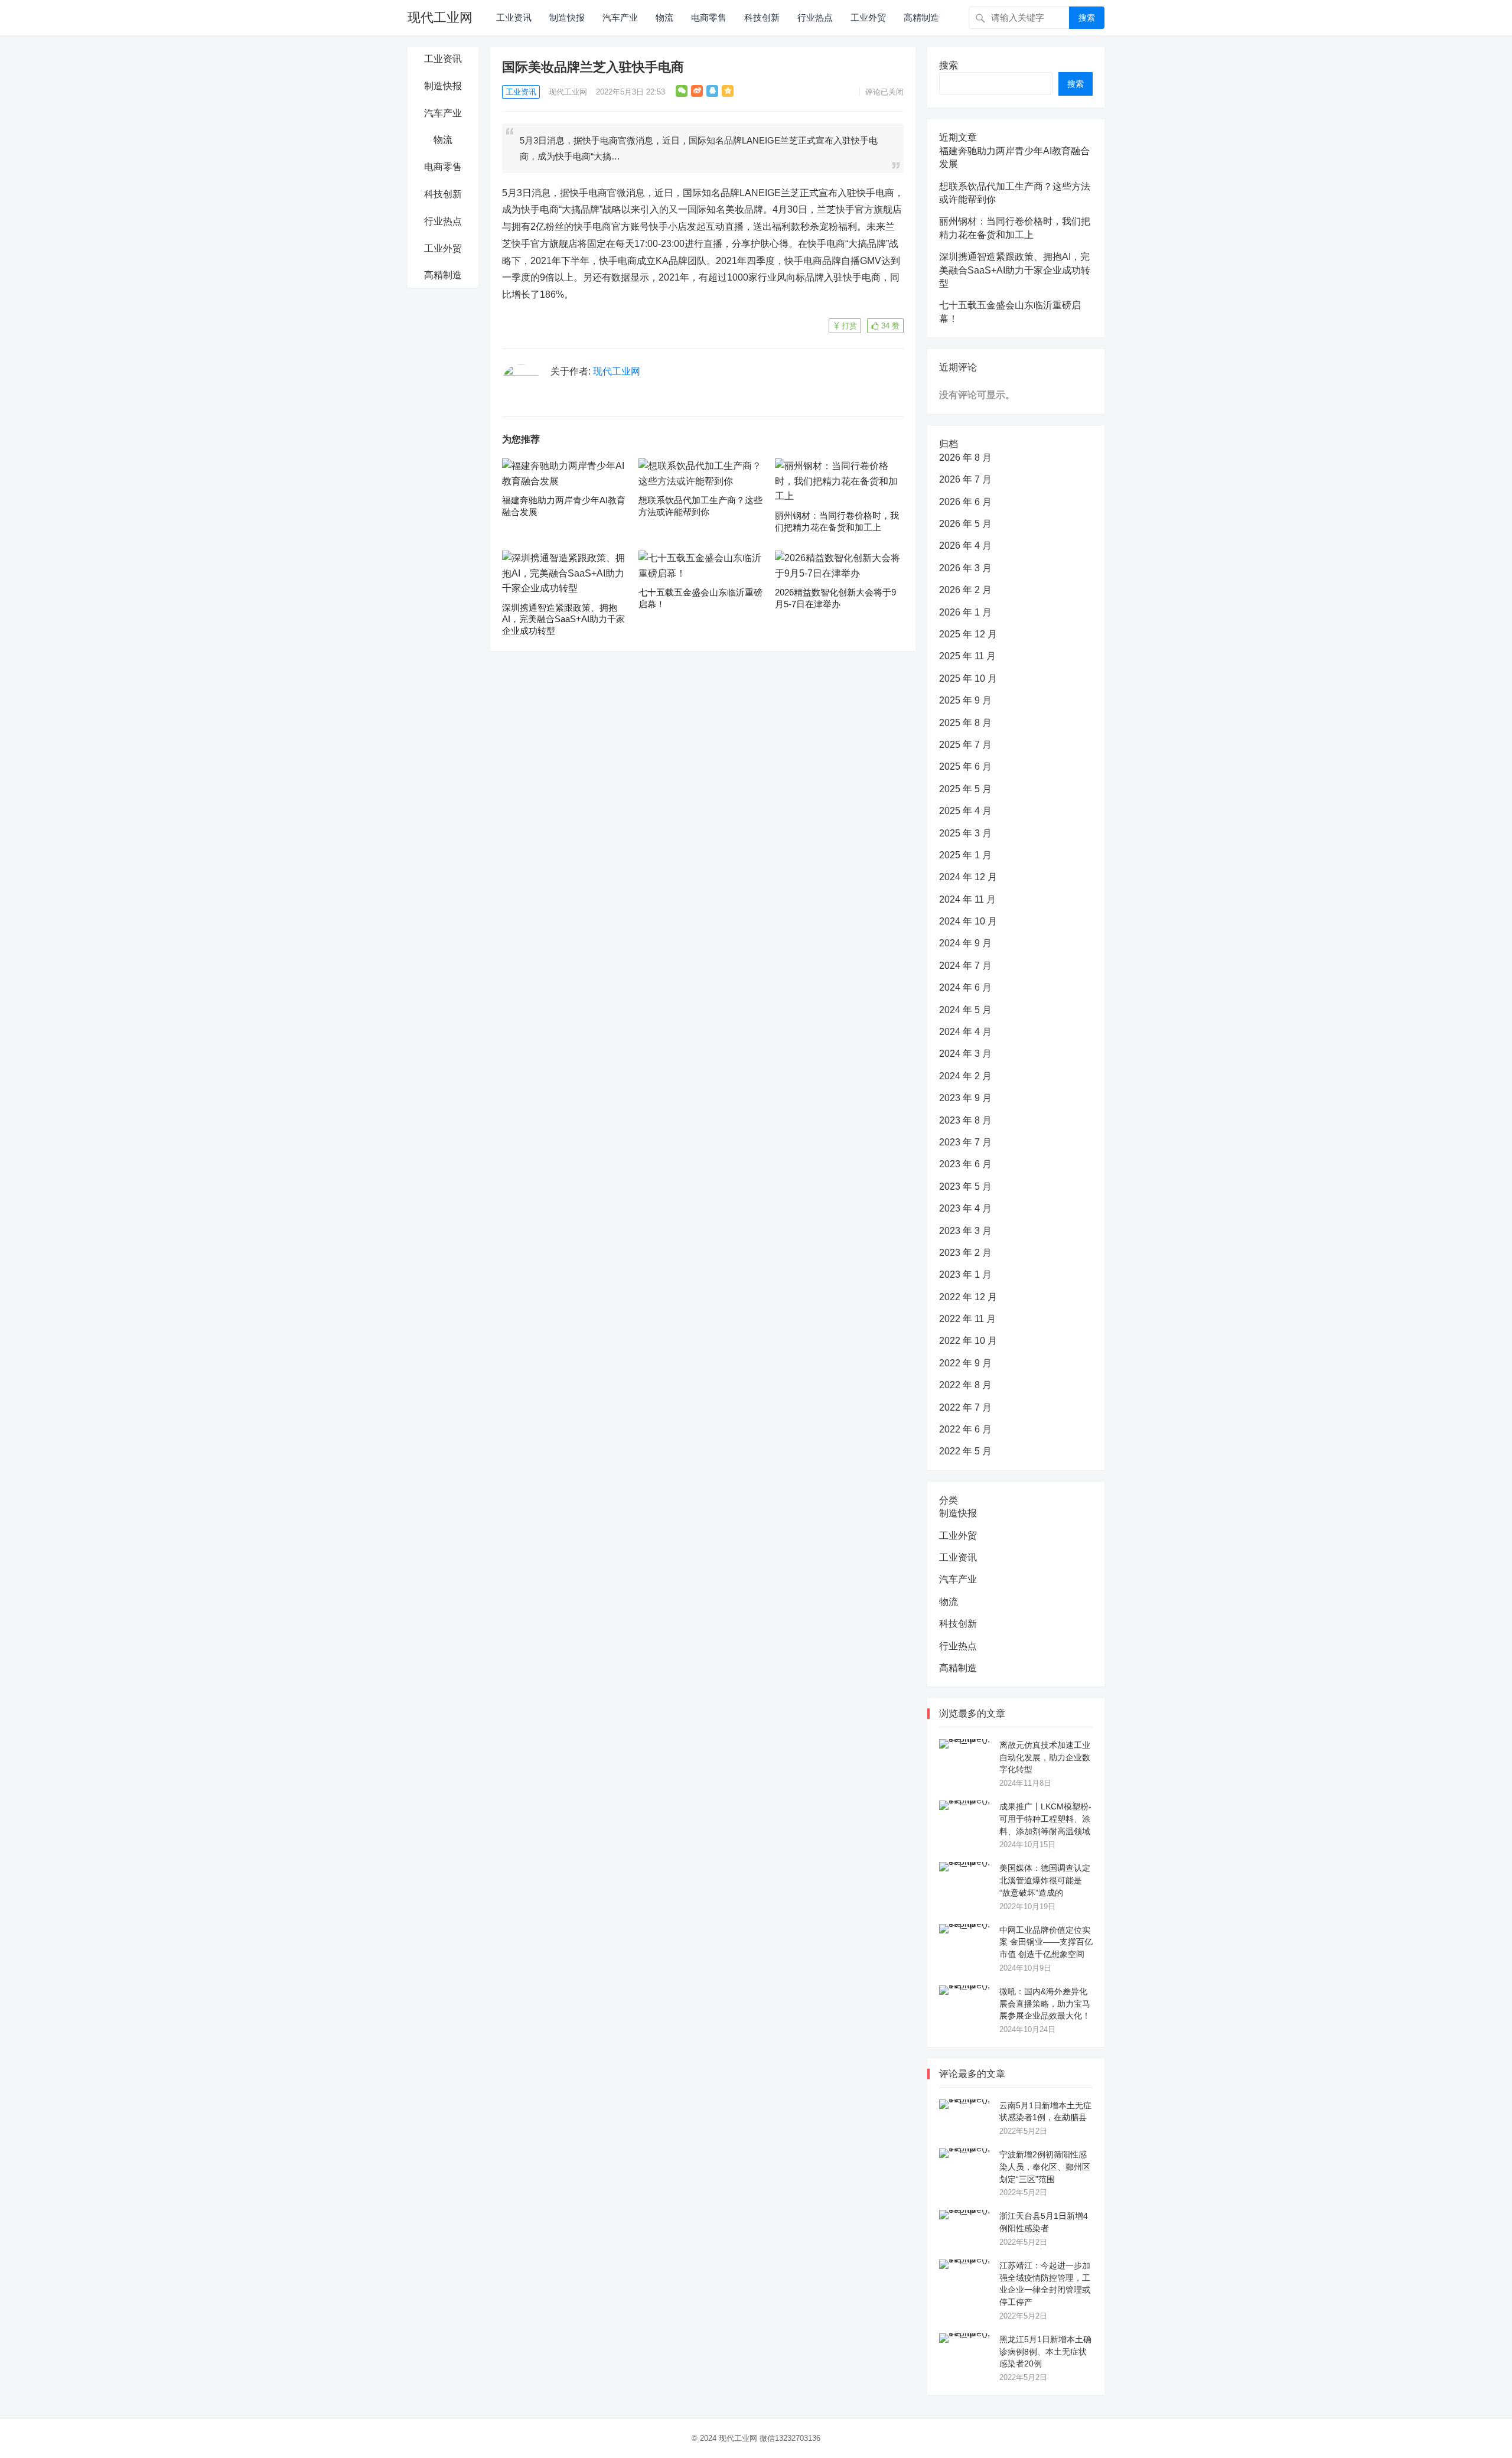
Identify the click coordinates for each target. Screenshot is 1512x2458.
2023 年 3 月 (965, 1231)
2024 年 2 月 (965, 1076)
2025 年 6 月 (965, 766)
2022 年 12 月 (968, 1297)
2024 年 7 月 (965, 966)
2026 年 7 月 (965, 479)
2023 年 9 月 (965, 1098)
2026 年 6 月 (965, 502)
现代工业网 (440, 17)
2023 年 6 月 (965, 1164)
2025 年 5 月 (965, 789)
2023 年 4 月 (965, 1208)
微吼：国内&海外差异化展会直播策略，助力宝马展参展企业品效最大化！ (1045, 2004)
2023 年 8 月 (965, 1120)
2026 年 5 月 (965, 524)
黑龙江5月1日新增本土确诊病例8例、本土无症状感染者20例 (1045, 2352)
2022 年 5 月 (965, 1451)
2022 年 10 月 (968, 1341)
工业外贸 (868, 17)
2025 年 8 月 (965, 723)
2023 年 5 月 (965, 1186)
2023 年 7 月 (965, 1142)
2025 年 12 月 (968, 634)
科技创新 (762, 17)
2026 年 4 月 (965, 546)
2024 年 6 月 (965, 987)
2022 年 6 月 (965, 1429)
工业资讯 (514, 17)
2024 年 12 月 (968, 877)
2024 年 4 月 (965, 1032)
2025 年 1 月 (965, 855)
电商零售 (709, 17)
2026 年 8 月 (965, 458)
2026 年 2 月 (965, 590)
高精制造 (921, 17)
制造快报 (567, 17)
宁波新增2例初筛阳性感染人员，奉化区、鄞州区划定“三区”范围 (1045, 2167)
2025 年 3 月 (965, 833)
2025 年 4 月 (965, 811)
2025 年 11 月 (967, 656)
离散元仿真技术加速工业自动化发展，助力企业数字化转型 (1045, 1757)
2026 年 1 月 (965, 612)
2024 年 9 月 (965, 943)
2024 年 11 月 (967, 899)
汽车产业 (620, 17)
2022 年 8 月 (965, 1385)
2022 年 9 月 (965, 1363)
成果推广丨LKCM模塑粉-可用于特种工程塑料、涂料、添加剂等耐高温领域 (1045, 1819)
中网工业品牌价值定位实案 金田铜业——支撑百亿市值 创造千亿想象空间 (1046, 1942)
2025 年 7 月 (965, 745)
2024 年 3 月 (965, 1054)
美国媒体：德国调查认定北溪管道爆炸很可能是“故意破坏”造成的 (1045, 1880)
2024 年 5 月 (965, 1010)
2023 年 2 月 (965, 1253)
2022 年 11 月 (967, 1319)
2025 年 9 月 (965, 700)
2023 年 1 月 (965, 1274)
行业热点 (815, 17)
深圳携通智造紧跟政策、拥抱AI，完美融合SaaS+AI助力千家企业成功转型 (563, 619)
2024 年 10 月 (968, 921)
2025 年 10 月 (968, 678)
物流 (664, 17)
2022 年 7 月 (965, 1407)
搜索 (1087, 18)
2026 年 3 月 (965, 568)
